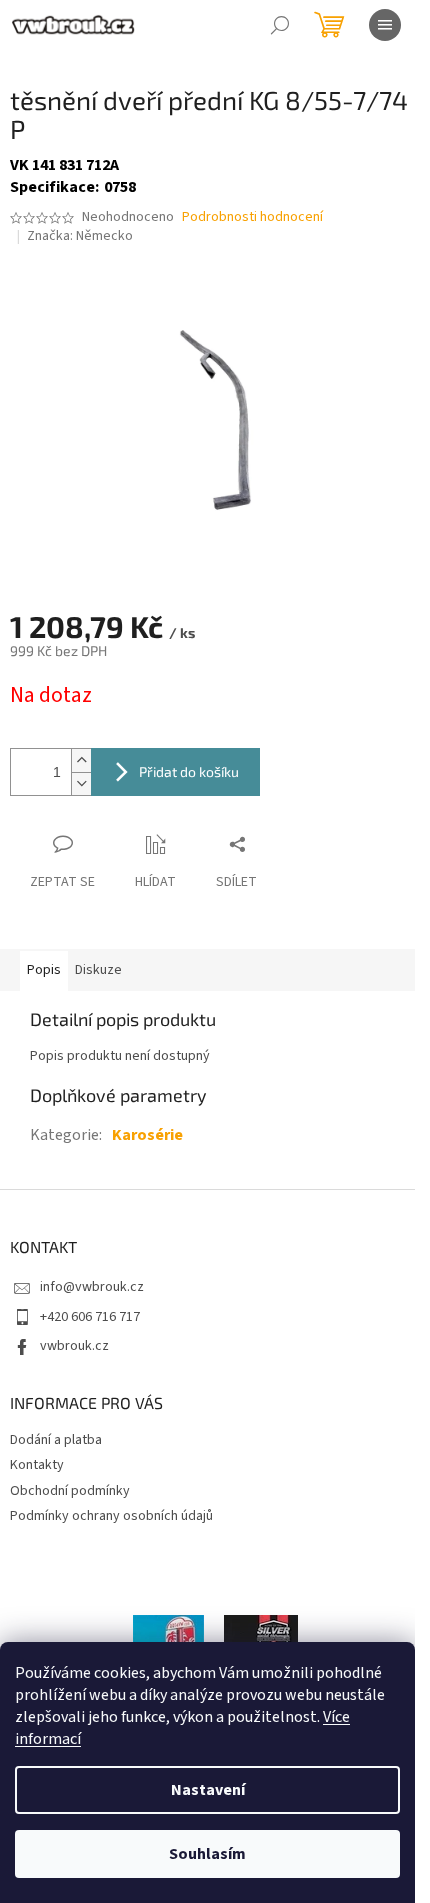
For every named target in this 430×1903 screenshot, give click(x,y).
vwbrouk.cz (74, 1346)
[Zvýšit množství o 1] (81, 760)
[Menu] (385, 25)
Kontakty (37, 1465)
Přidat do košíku (189, 771)
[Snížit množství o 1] (81, 783)
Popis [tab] (44, 970)
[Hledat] (280, 25)
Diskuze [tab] (98, 970)
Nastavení (208, 1790)
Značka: (80, 236)
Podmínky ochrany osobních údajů (111, 1516)
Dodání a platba (56, 1440)
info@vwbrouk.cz (92, 1287)
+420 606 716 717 (90, 1317)
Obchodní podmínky (70, 1491)
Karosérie (147, 1135)
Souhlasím (207, 1854)
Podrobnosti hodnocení (252, 217)
